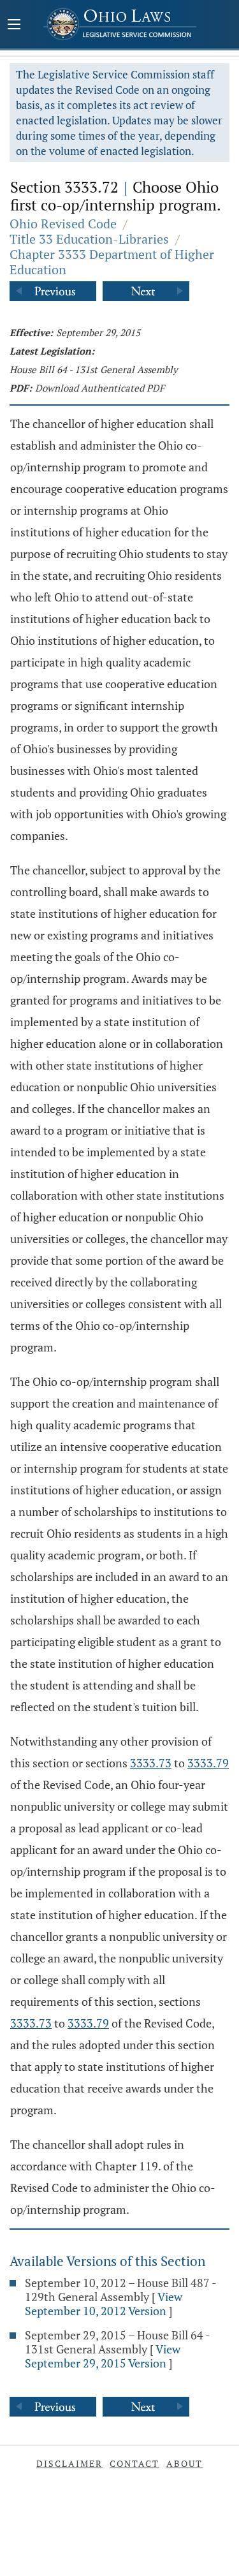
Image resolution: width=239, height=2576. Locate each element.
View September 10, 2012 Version (104, 2304)
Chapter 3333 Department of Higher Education (112, 262)
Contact (134, 2463)
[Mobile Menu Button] (14, 26)
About (185, 2463)
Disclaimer (69, 2463)
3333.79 (208, 1763)
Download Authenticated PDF (100, 388)
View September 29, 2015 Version (103, 2356)
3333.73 (151, 1763)
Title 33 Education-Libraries (89, 239)
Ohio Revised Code (63, 224)
